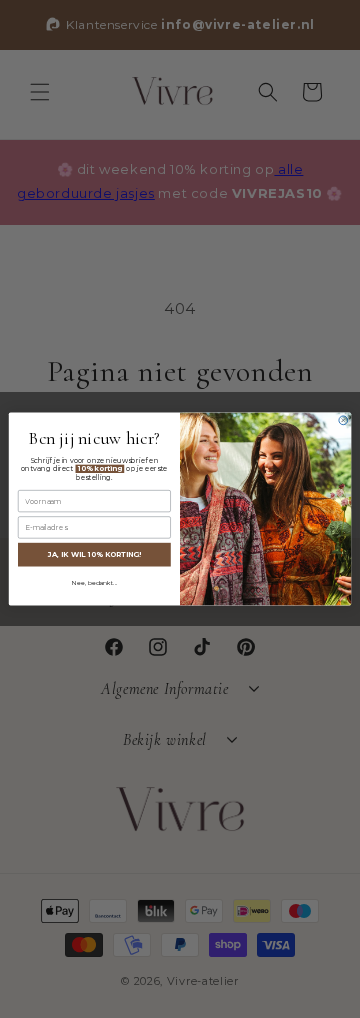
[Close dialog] (343, 420)
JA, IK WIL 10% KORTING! (95, 554)
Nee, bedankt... (95, 583)
